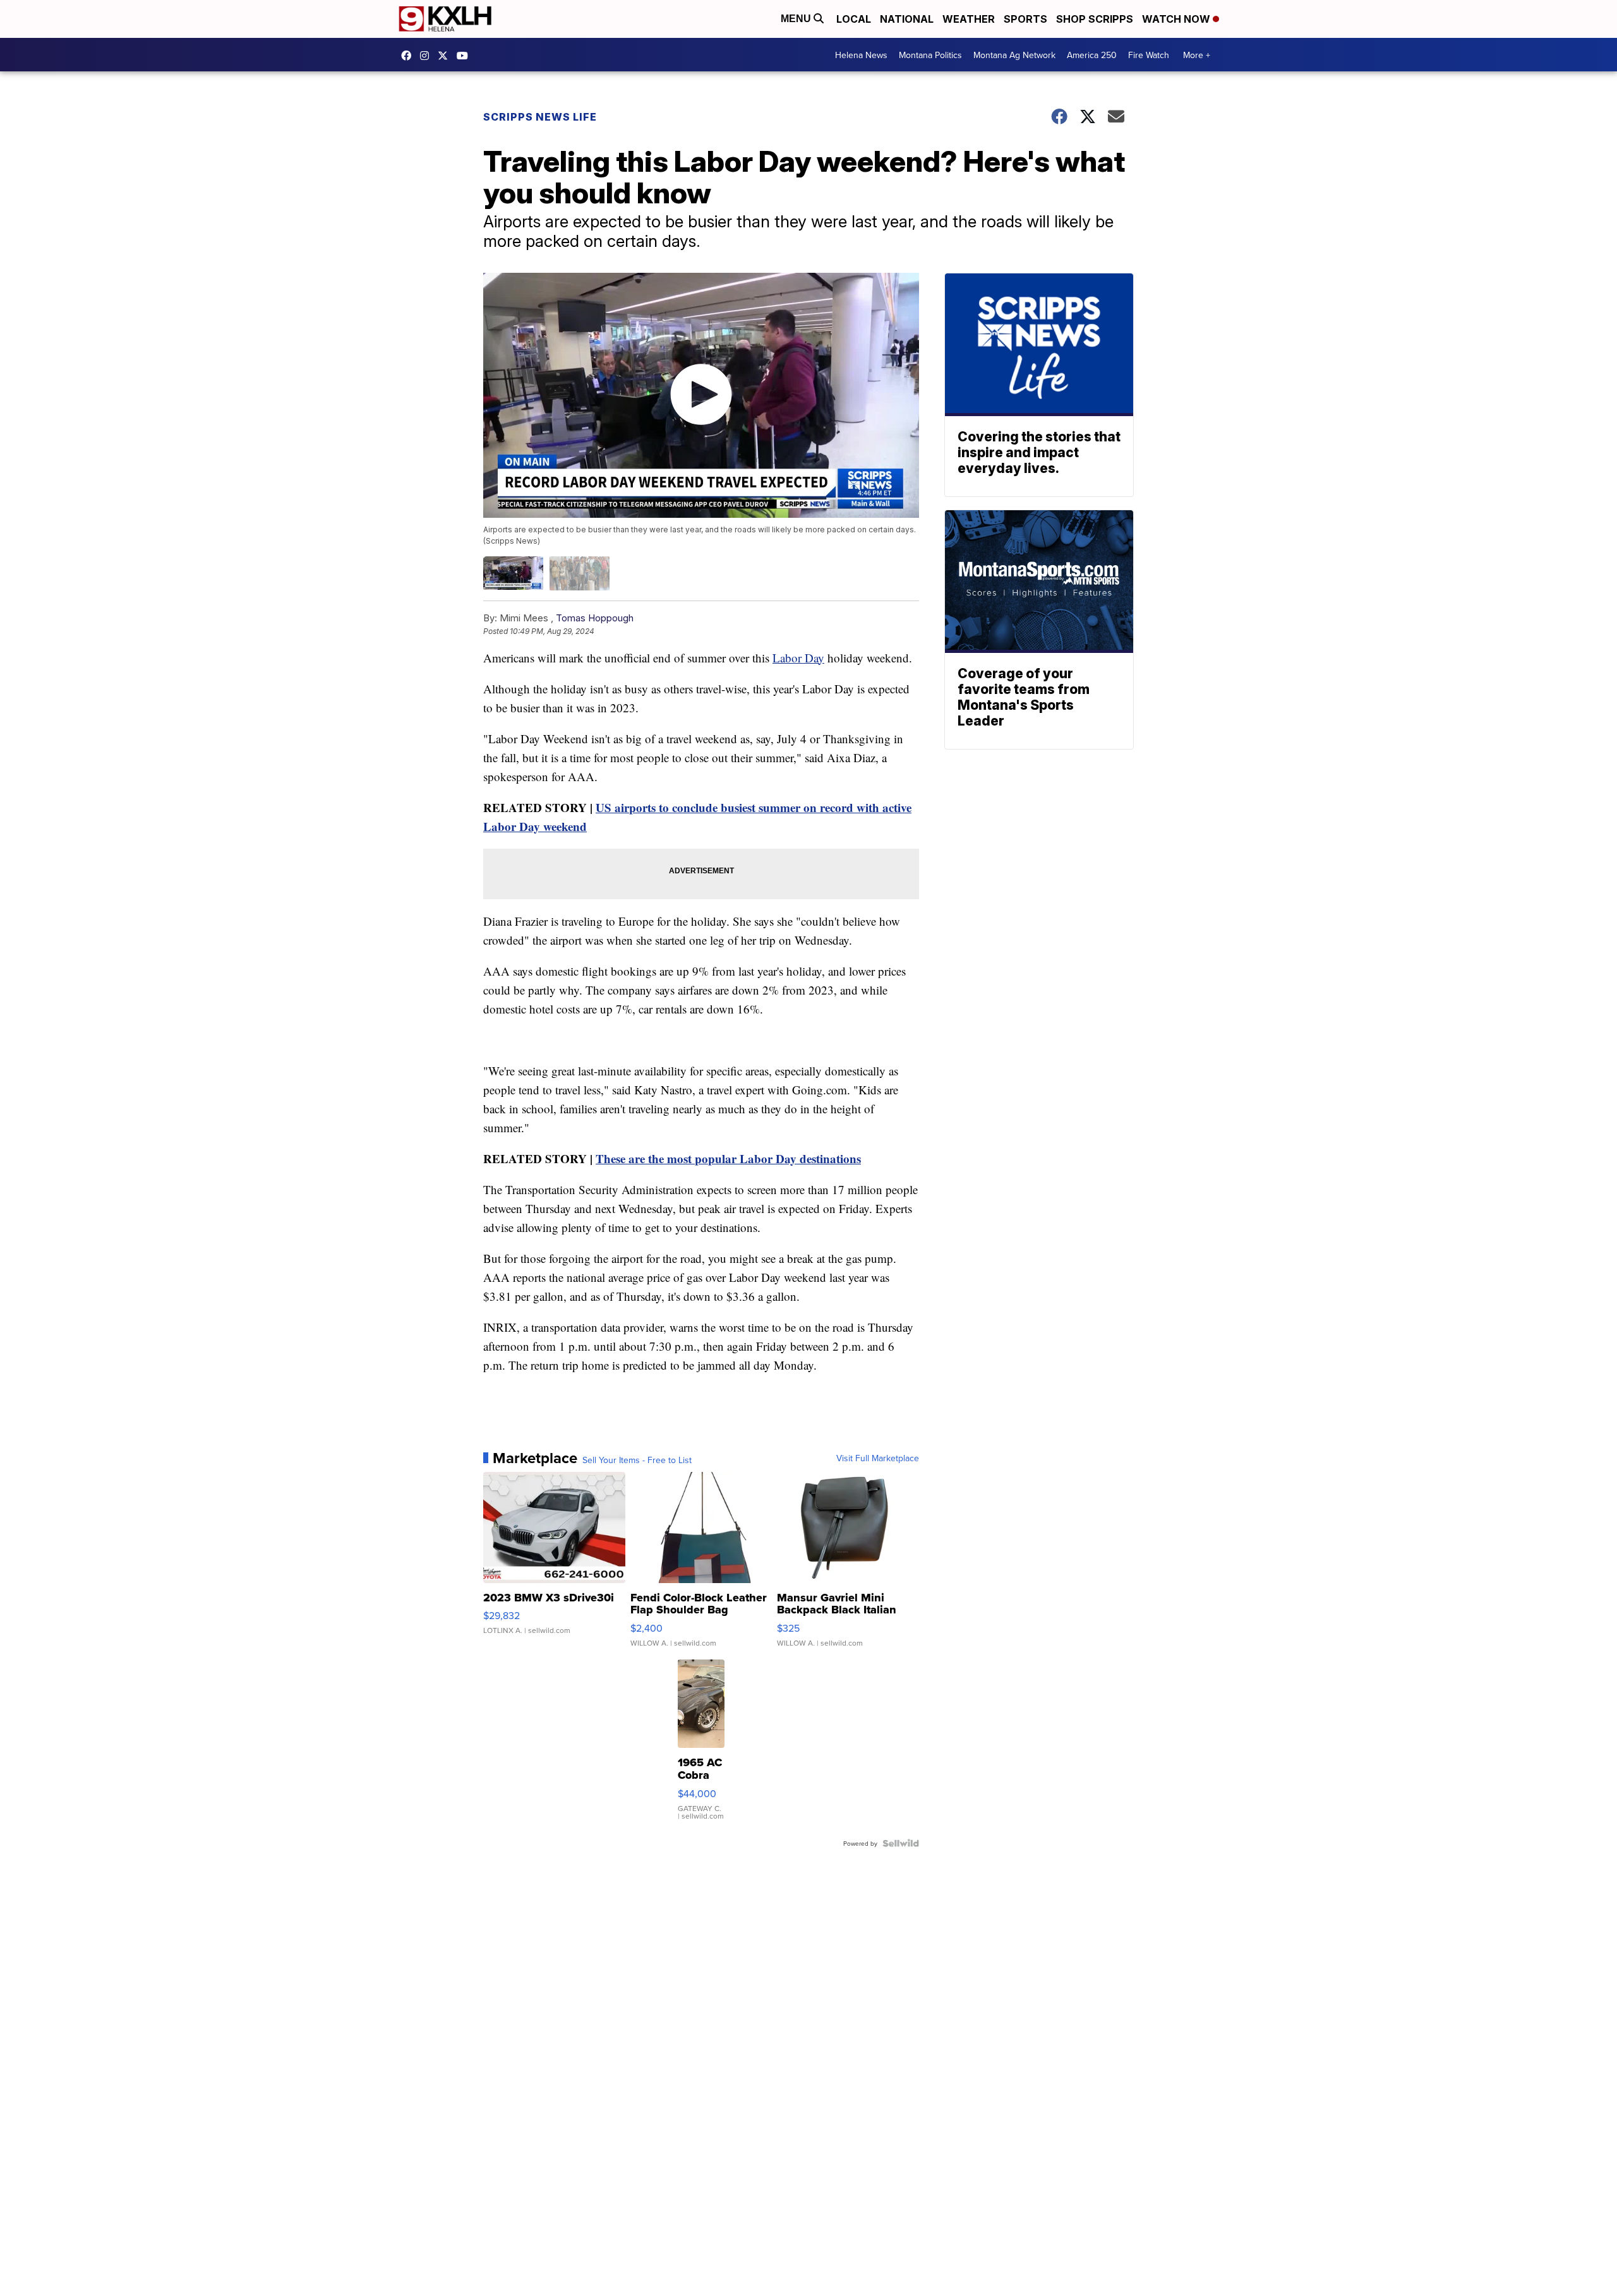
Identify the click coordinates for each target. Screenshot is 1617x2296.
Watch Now (1177, 19)
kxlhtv (409, 56)
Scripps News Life (540, 117)
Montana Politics (930, 55)
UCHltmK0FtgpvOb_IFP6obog (466, 56)
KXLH (446, 56)
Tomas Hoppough (595, 618)
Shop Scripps (1095, 19)
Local (854, 19)
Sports (1025, 19)
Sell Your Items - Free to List (637, 1460)
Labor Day (798, 658)
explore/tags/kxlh (428, 56)
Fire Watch (1149, 55)
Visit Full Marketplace (878, 1458)
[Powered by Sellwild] (901, 1843)
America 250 (1092, 55)
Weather (969, 19)
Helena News (861, 55)
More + (1197, 55)
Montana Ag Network (1014, 55)
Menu (797, 19)
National (907, 19)
